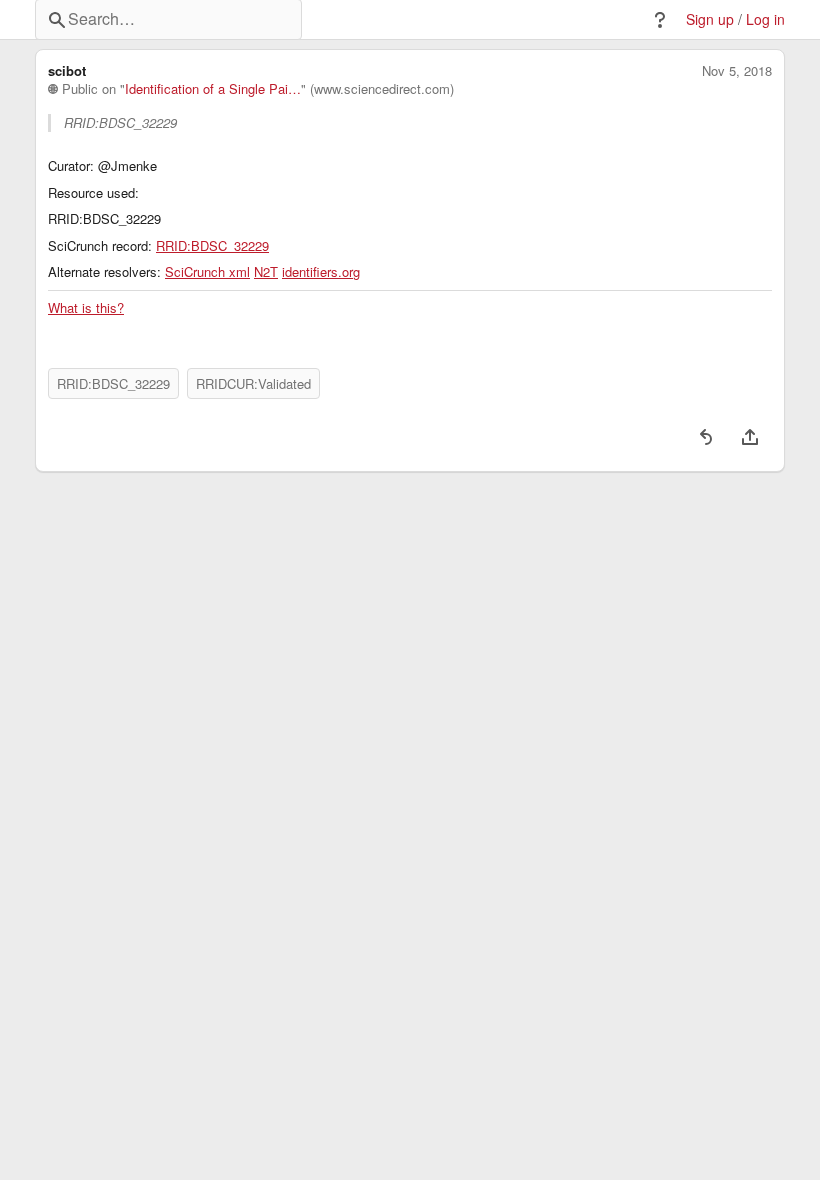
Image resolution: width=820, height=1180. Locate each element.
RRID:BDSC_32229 (212, 246)
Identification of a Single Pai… (213, 89)
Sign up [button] (710, 19)
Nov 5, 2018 (737, 71)
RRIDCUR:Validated (253, 383)
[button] (660, 20)
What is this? (86, 308)
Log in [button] (765, 19)
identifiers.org (321, 272)
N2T (266, 272)
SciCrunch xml (207, 272)
